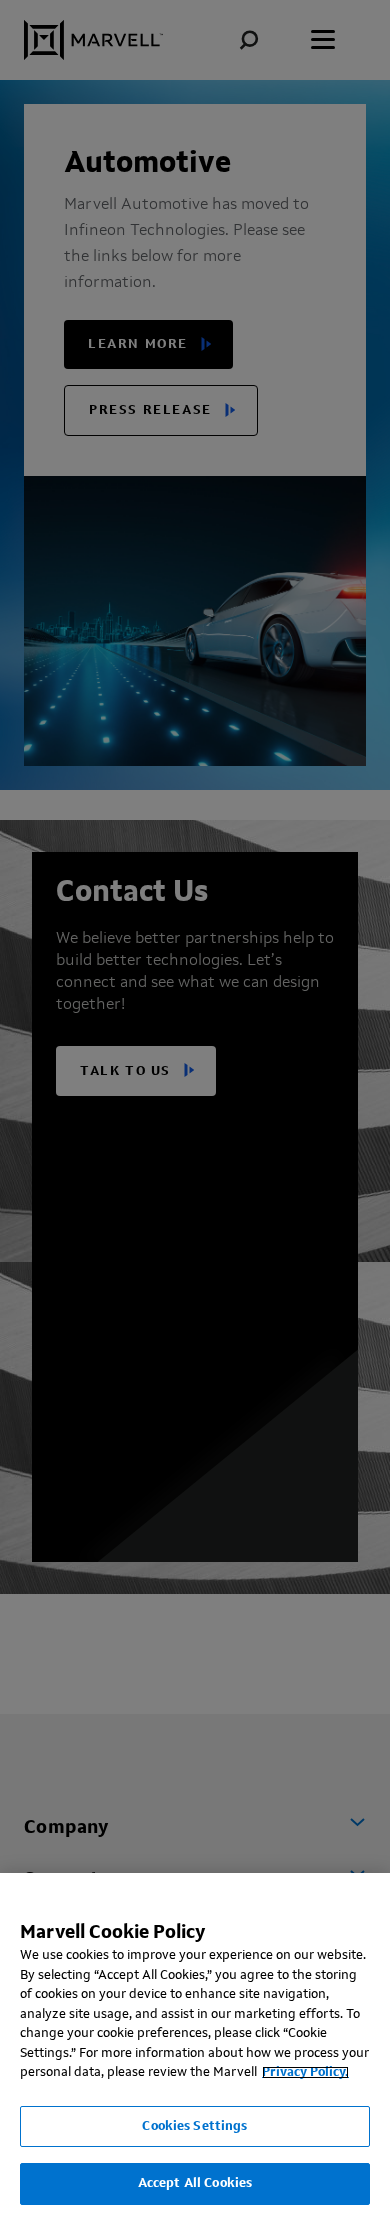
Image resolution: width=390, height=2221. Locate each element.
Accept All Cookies (195, 2183)
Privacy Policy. (305, 2072)
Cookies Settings (194, 2126)
